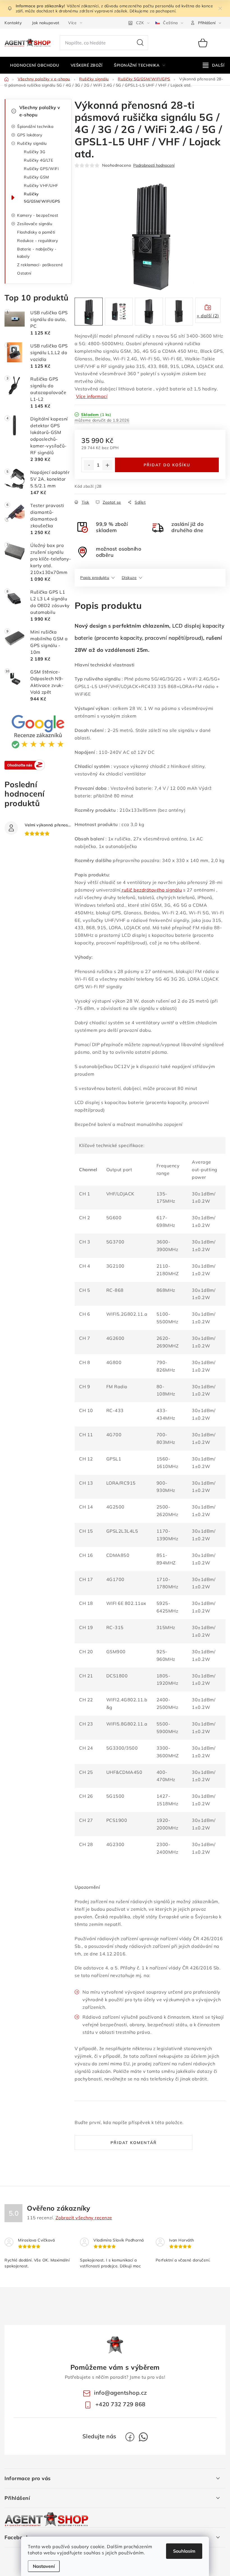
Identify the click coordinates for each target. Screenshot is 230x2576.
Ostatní (24, 273)
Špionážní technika (35, 126)
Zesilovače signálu (35, 224)
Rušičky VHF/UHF (41, 186)
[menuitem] (35, 65)
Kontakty (13, 23)
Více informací (92, 396)
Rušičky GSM (36, 177)
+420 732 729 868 (120, 2404)
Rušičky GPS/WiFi (41, 169)
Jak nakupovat (46, 23)
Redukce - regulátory (37, 241)
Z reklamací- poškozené (40, 265)
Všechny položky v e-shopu (40, 111)
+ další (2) (208, 316)
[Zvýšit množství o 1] (107, 465)
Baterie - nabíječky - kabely (37, 253)
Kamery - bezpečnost (38, 215)
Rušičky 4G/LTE (38, 160)
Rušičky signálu (32, 143)
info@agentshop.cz (120, 2393)
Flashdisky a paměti (36, 232)
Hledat (140, 43)
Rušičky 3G (34, 152)
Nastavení (44, 2566)
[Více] (214, 65)
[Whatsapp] (143, 2437)
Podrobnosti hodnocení (154, 165)
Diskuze (129, 578)
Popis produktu (95, 578)
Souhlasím (184, 2551)
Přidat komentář (134, 2143)
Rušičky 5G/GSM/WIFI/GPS (42, 198)
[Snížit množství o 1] (89, 465)
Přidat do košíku (167, 465)
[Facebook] (130, 2437)
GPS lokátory (30, 135)
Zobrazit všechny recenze (84, 2218)
